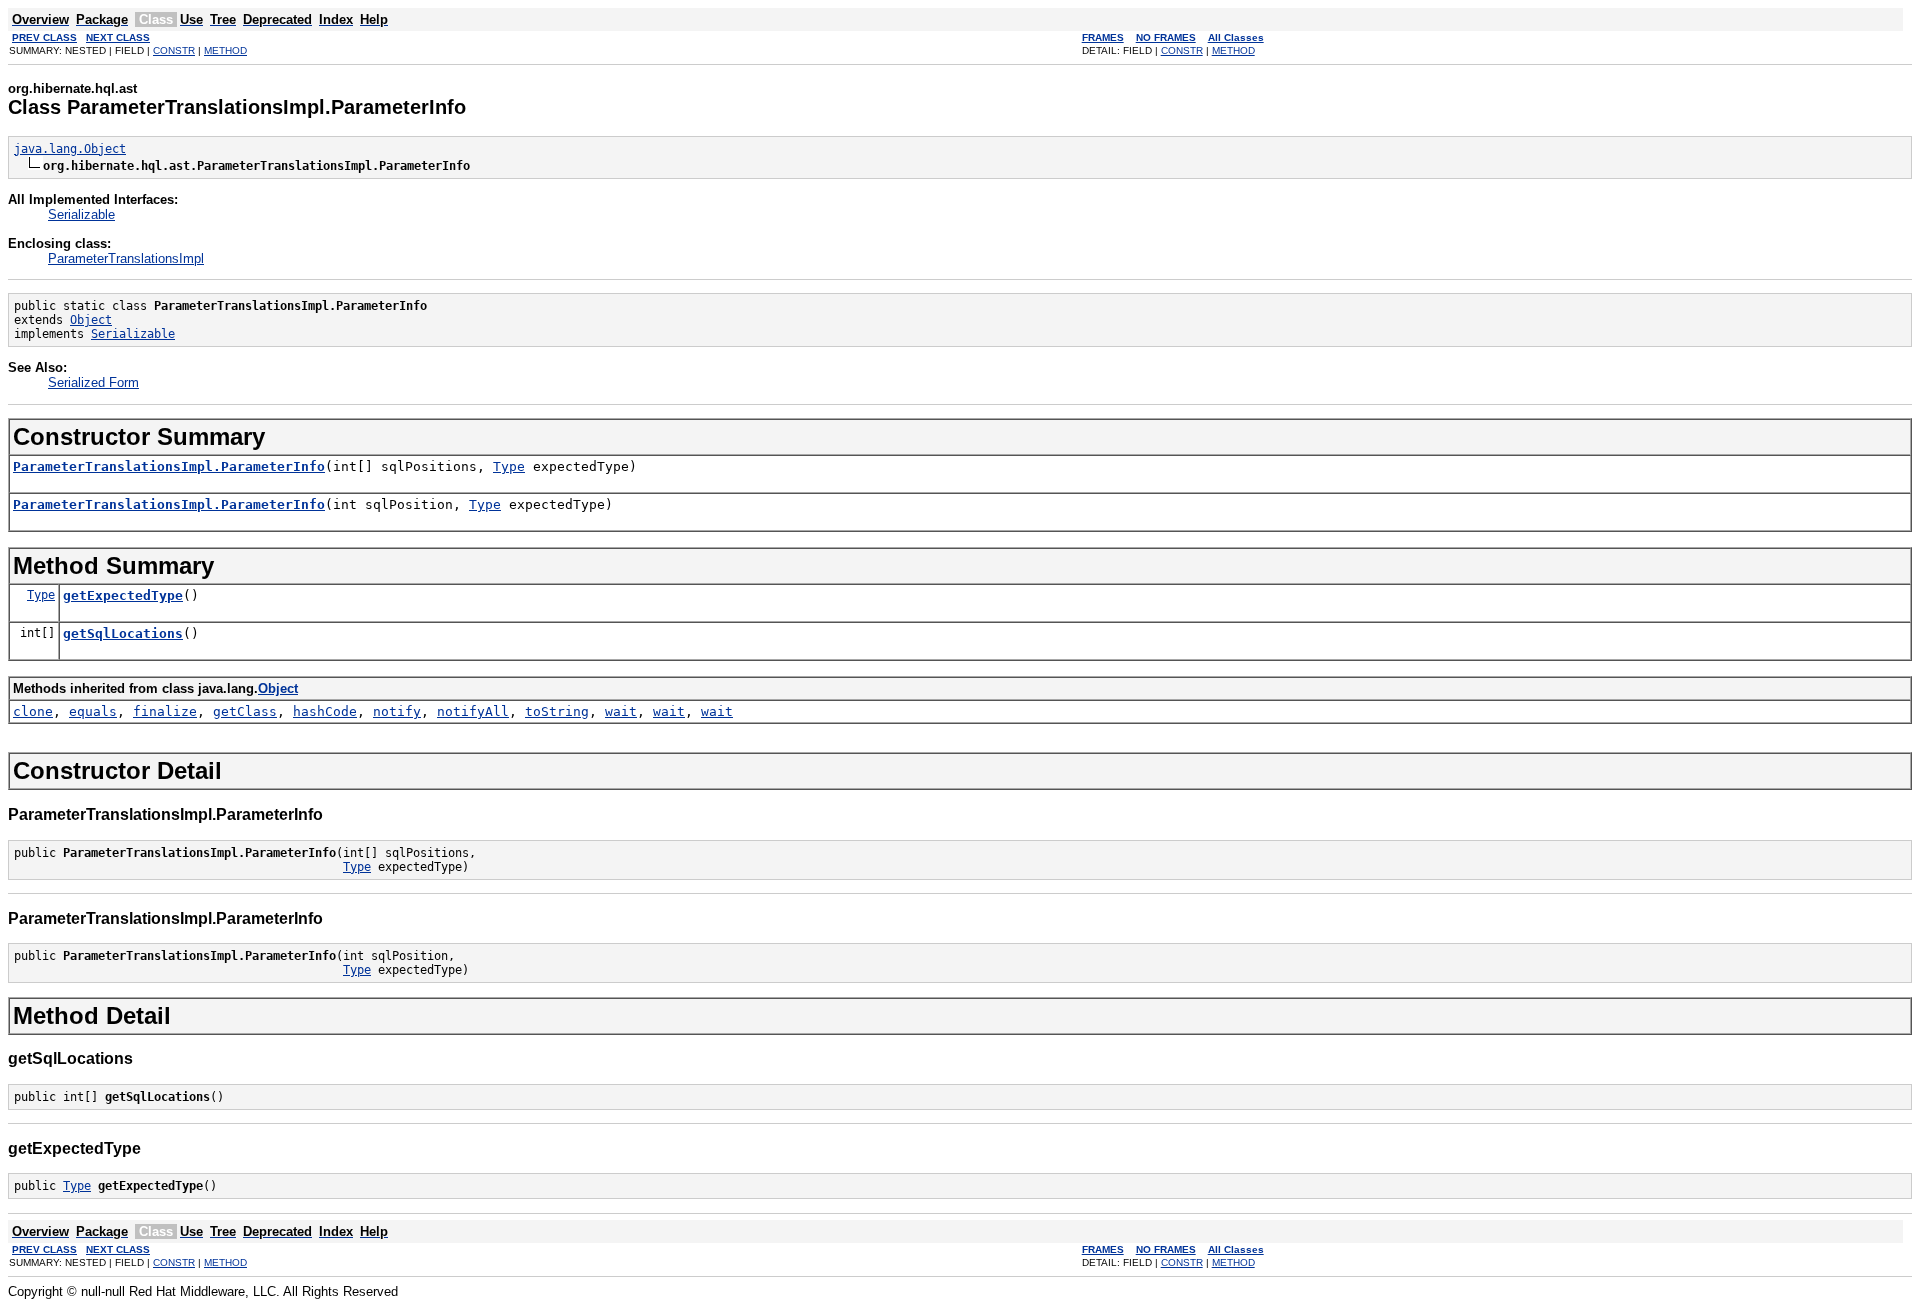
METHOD (225, 50)
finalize (165, 711)
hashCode (325, 711)
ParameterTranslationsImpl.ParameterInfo (169, 466)
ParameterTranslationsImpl (126, 258)
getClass (245, 711)
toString (557, 711)
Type (509, 466)
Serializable (81, 214)
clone (33, 711)
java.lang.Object (70, 149)
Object (91, 320)
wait (621, 711)
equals (93, 711)
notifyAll (473, 711)
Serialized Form (93, 382)
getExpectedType (123, 595)
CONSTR (174, 50)
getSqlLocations (123, 633)
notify (397, 711)
